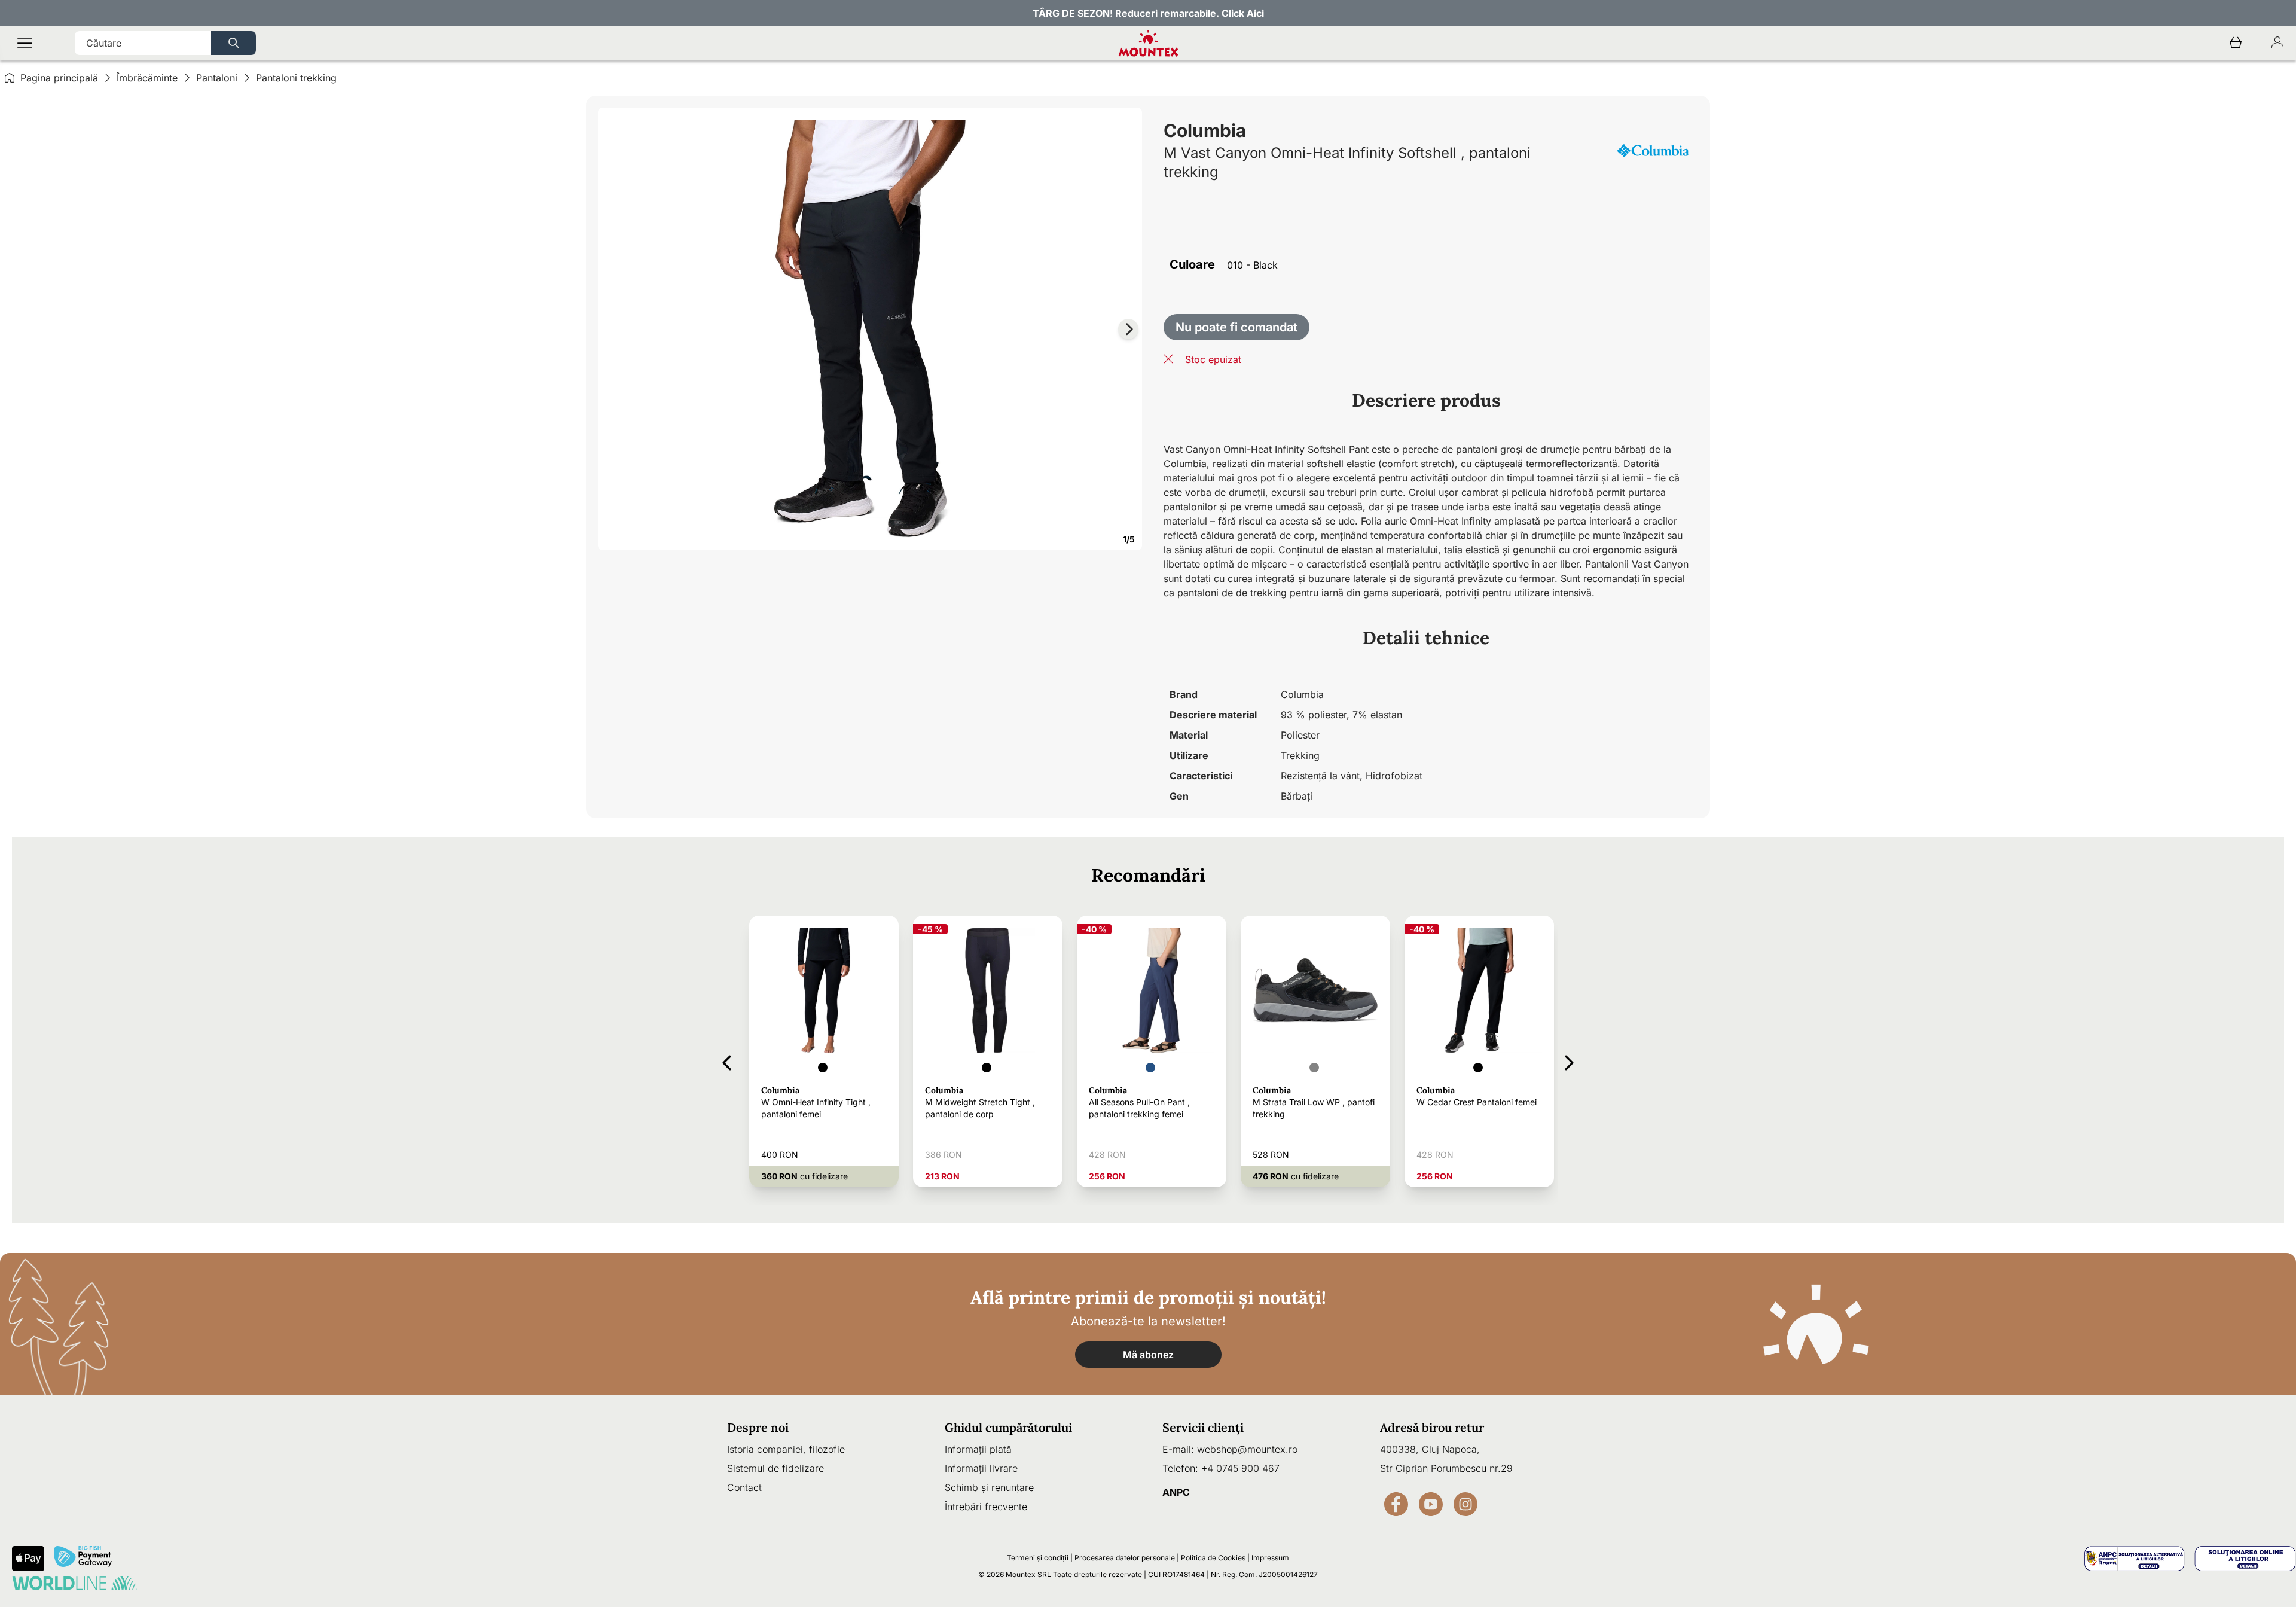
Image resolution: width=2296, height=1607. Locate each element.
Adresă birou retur (1432, 1427)
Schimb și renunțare (989, 1487)
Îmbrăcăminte (147, 78)
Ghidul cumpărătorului (1008, 1427)
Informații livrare (981, 1468)
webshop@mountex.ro (1247, 1449)
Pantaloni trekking (296, 78)
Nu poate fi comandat (1236, 327)
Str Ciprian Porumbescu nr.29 (1446, 1468)
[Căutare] (233, 43)
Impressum (1270, 1558)
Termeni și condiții (1038, 1558)
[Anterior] (727, 1061)
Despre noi (758, 1427)
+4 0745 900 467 (1240, 1468)
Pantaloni (217, 78)
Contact (744, 1487)
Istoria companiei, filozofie (786, 1449)
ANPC (1176, 1492)
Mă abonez (1148, 1355)
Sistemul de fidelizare (775, 1468)
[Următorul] (1569, 1061)
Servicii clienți (1203, 1427)
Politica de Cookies (1213, 1558)
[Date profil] (2277, 43)
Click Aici (1243, 13)
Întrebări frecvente (986, 1507)
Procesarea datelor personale (1125, 1558)
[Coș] (2236, 43)
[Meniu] (25, 43)
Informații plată (978, 1449)
